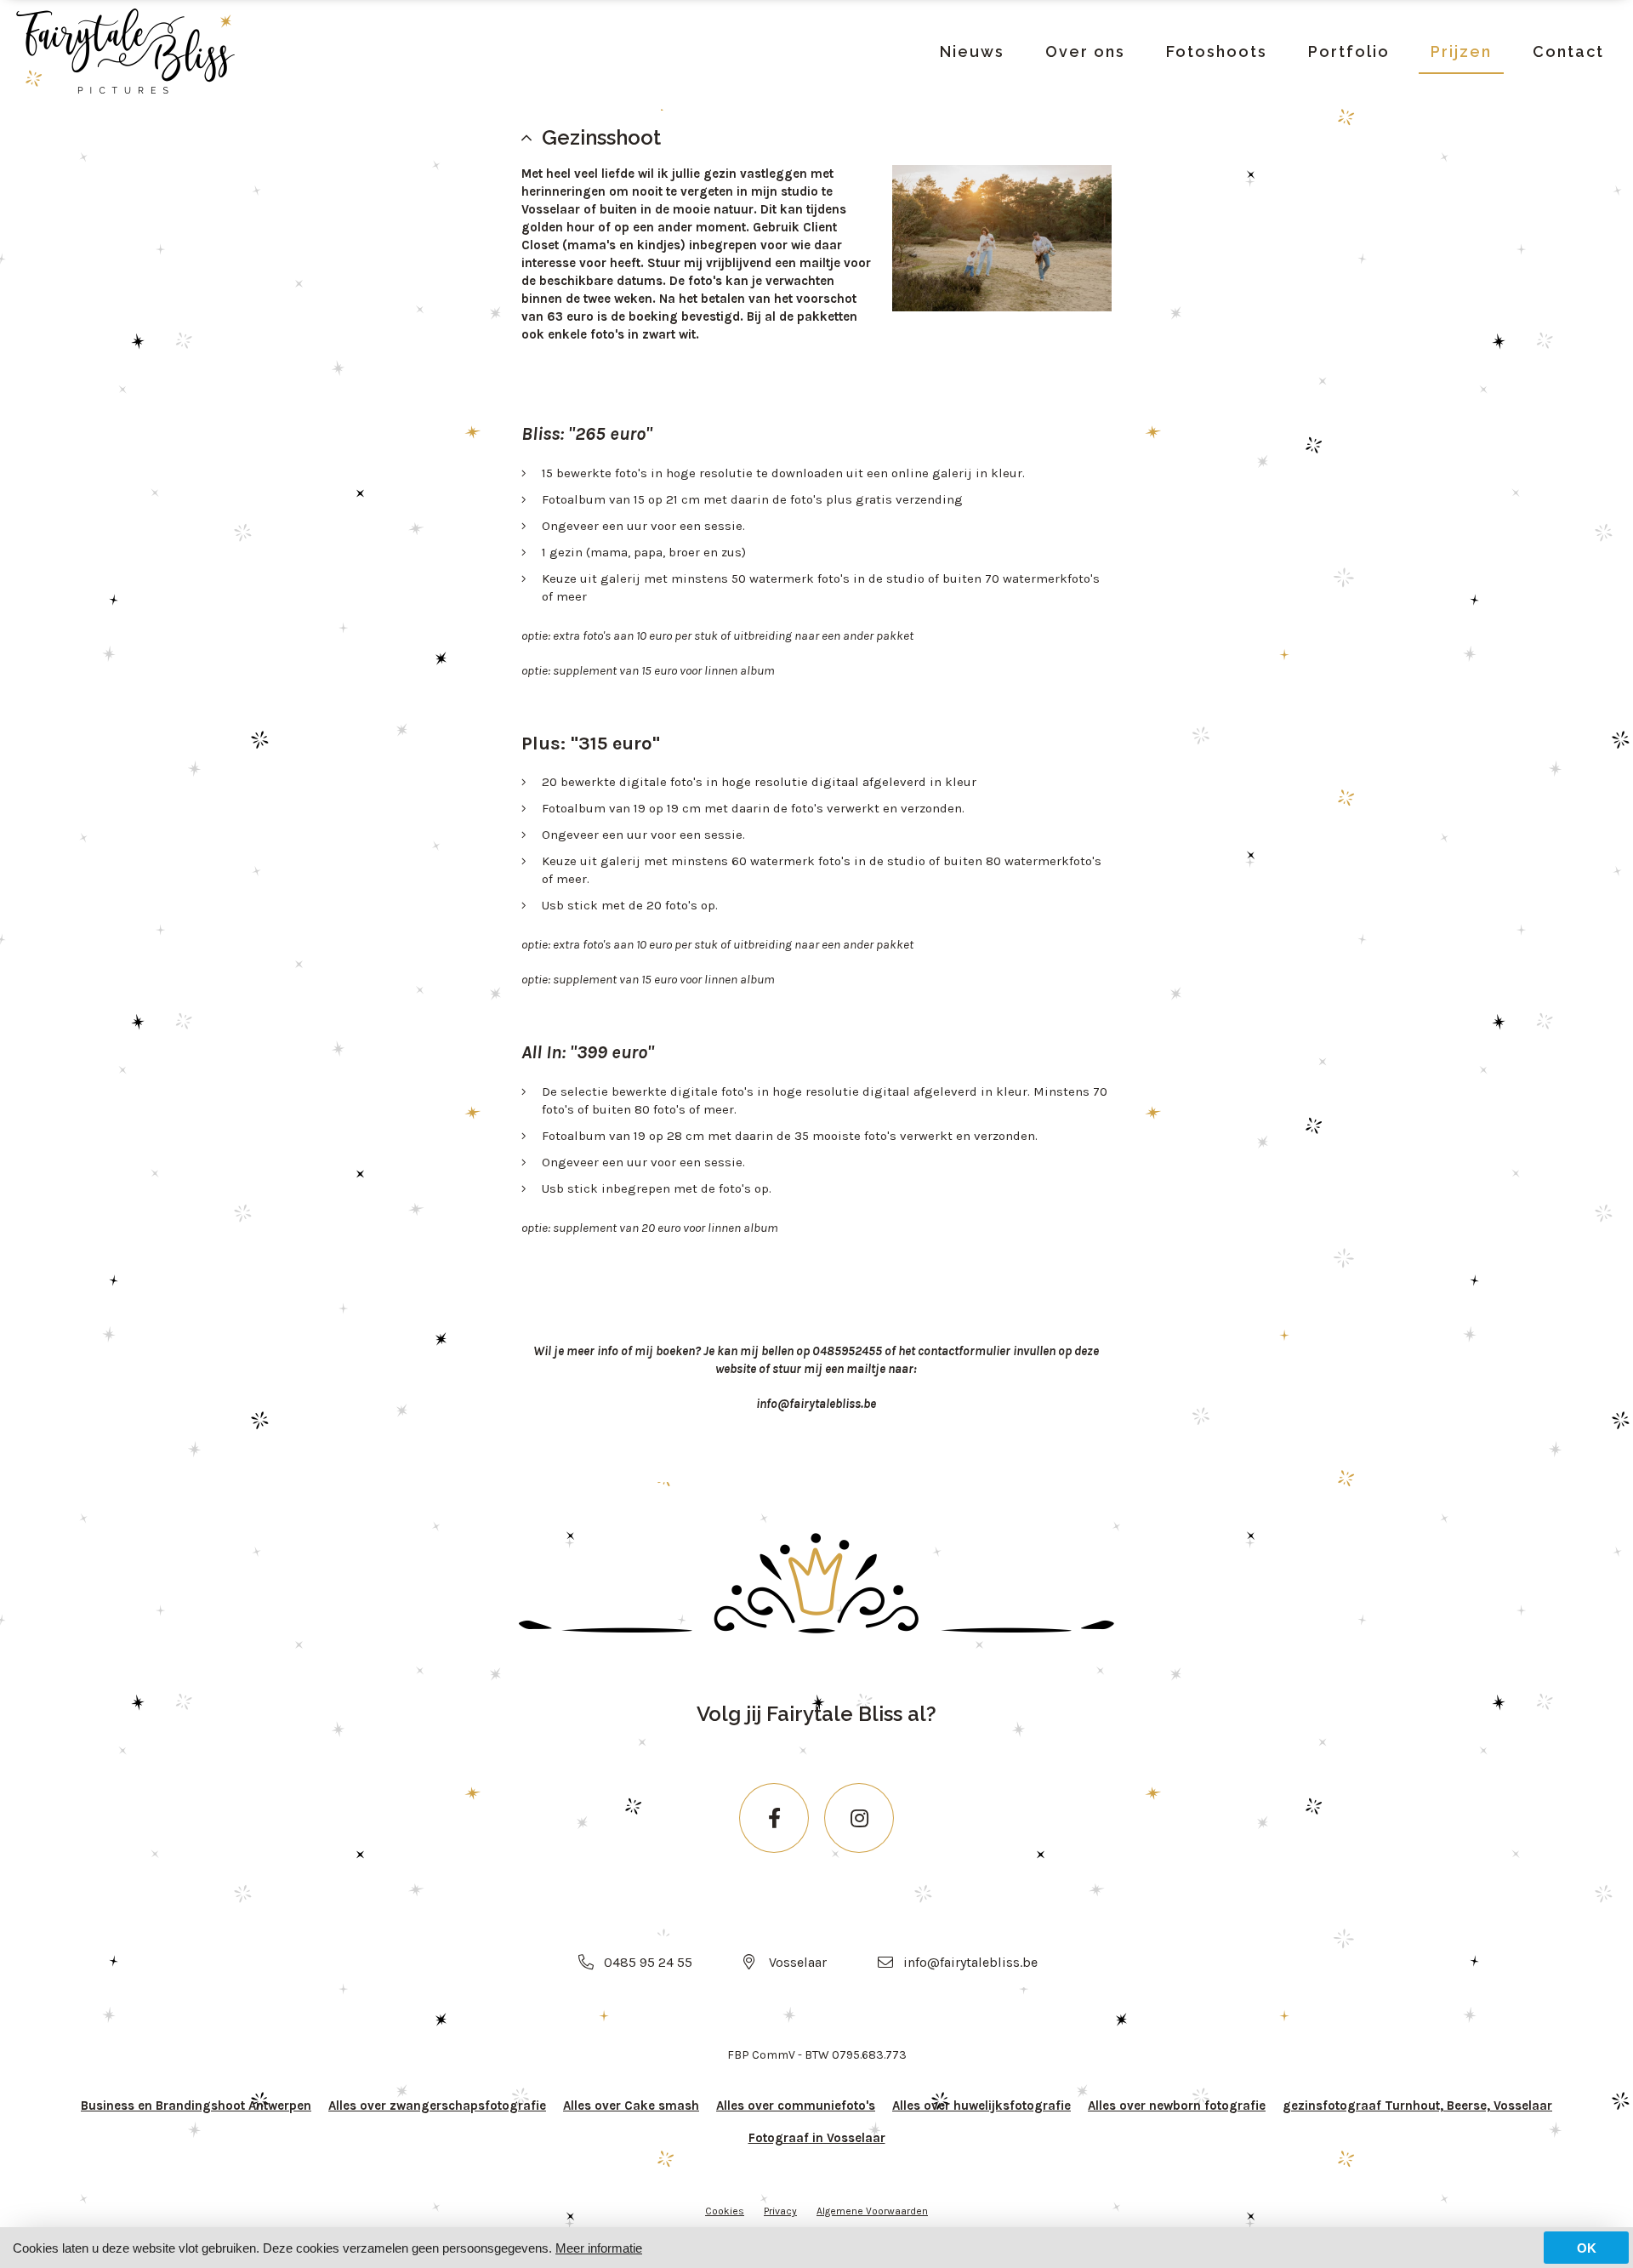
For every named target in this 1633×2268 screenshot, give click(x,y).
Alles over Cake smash (631, 2106)
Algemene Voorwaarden (872, 2211)
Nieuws (972, 51)
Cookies (725, 2211)
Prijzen (1461, 51)
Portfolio (1349, 51)
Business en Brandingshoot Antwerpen (196, 2106)
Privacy (780, 2211)
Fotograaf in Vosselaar (817, 2138)
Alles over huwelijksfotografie (982, 2106)
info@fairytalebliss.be (970, 1962)
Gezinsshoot (601, 137)
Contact (1568, 51)
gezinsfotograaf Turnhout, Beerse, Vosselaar (1417, 2106)
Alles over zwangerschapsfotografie (437, 2106)
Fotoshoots (1217, 51)
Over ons (1085, 51)
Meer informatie (599, 2248)
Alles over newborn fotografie (1177, 2106)
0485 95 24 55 (648, 1962)
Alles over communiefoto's (796, 2106)
